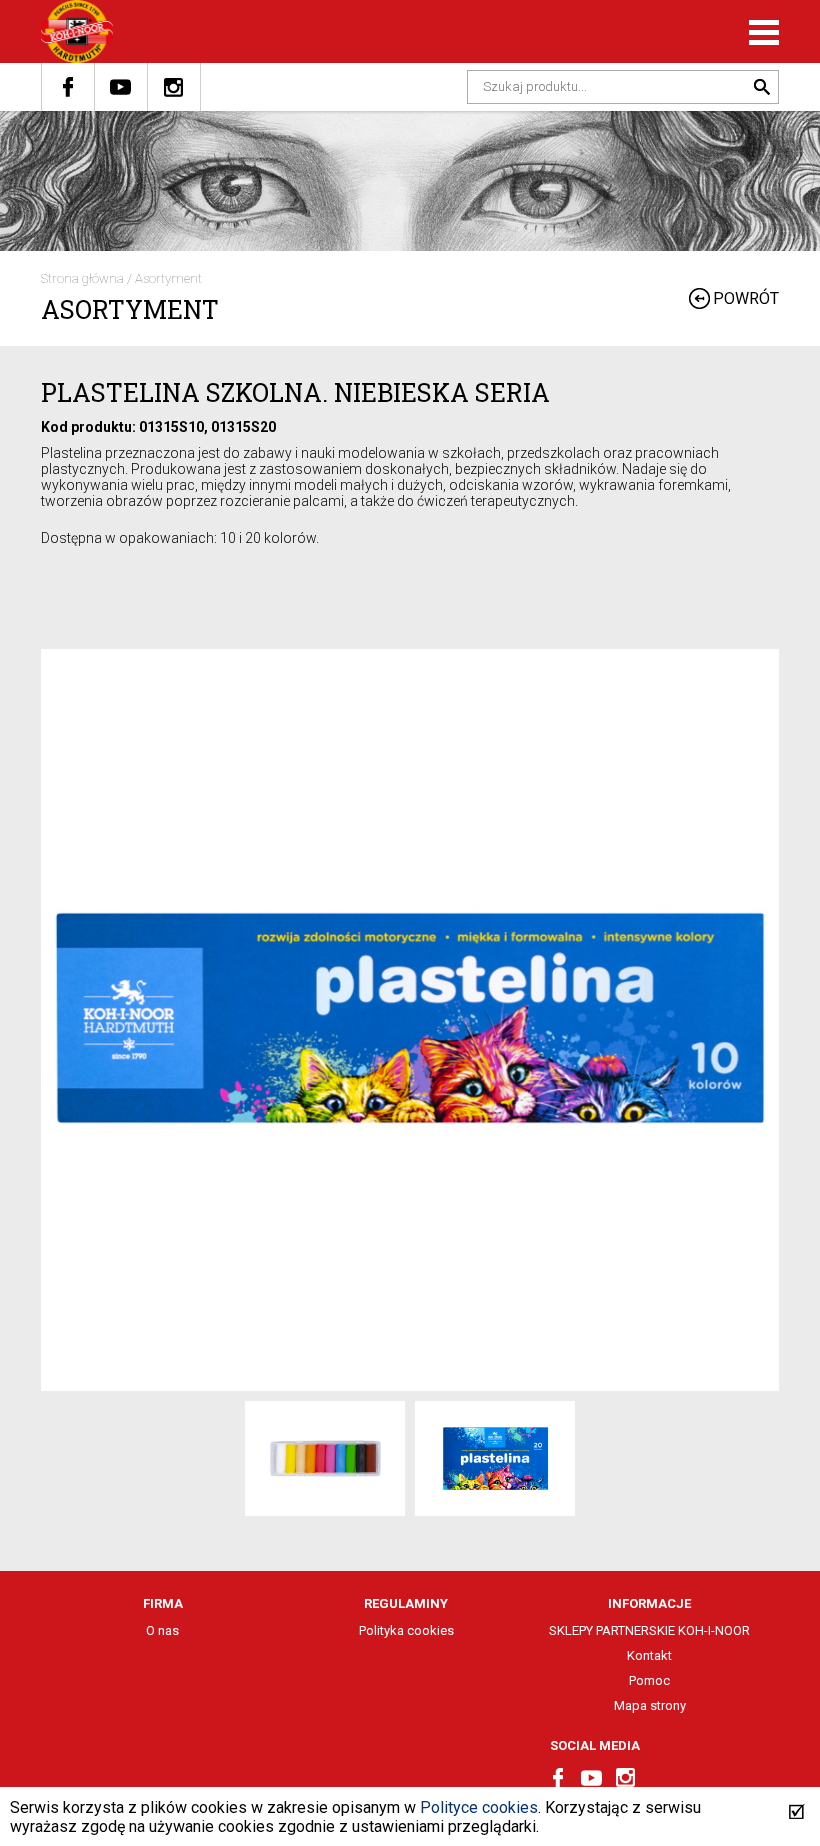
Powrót (746, 298)
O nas (162, 1630)
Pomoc (649, 1680)
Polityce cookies (479, 1807)
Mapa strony (650, 1705)
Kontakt (649, 1655)
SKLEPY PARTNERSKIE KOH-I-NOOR (649, 1630)
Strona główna (82, 278)
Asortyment (168, 278)
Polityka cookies (406, 1630)
